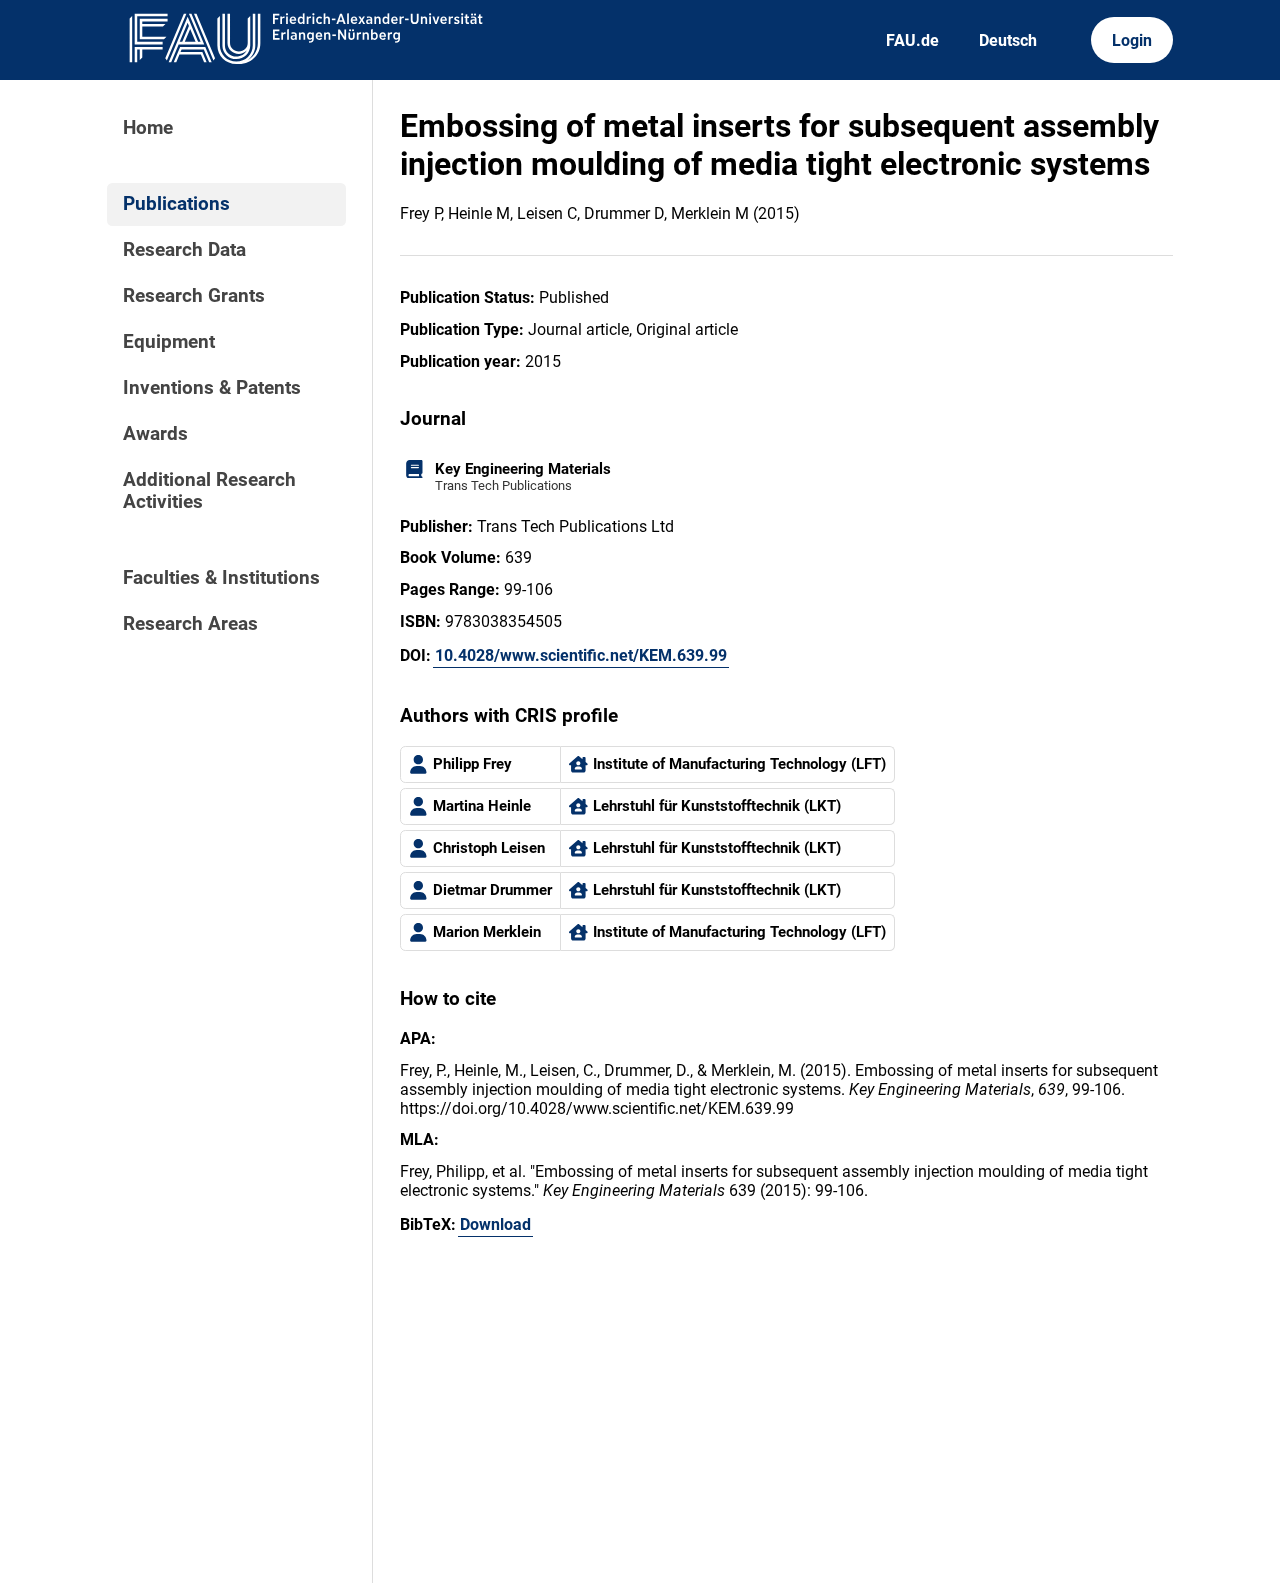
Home (148, 128)
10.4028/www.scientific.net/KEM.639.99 (581, 655)
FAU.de (912, 40)
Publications (176, 204)
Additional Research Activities (209, 491)
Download (495, 1224)
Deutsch (1008, 40)
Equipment (169, 342)
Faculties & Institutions (221, 578)
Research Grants (194, 296)
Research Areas (190, 624)
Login (1132, 40)
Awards (155, 434)
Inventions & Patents (212, 388)
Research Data (184, 250)
